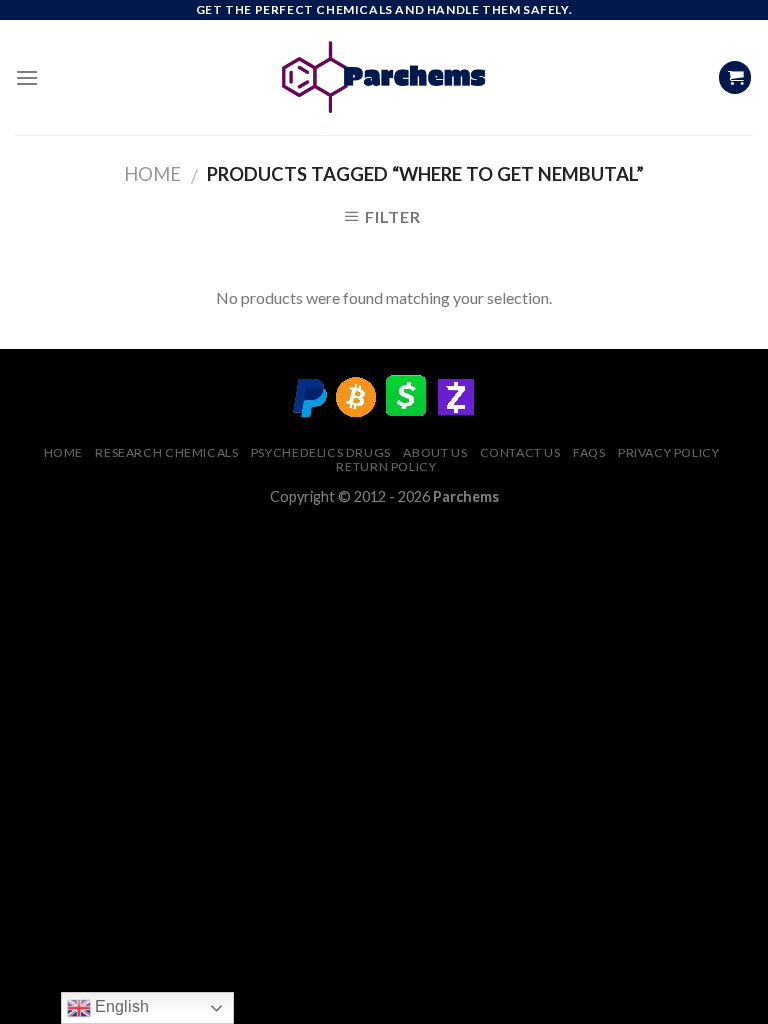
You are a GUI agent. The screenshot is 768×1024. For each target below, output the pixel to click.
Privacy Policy (669, 452)
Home (152, 174)
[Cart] (735, 77)
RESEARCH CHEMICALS (166, 452)
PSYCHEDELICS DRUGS (321, 452)
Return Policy (386, 466)
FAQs (589, 452)
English (120, 1006)
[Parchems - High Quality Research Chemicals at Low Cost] (384, 77)
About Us (435, 452)
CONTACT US (520, 452)
